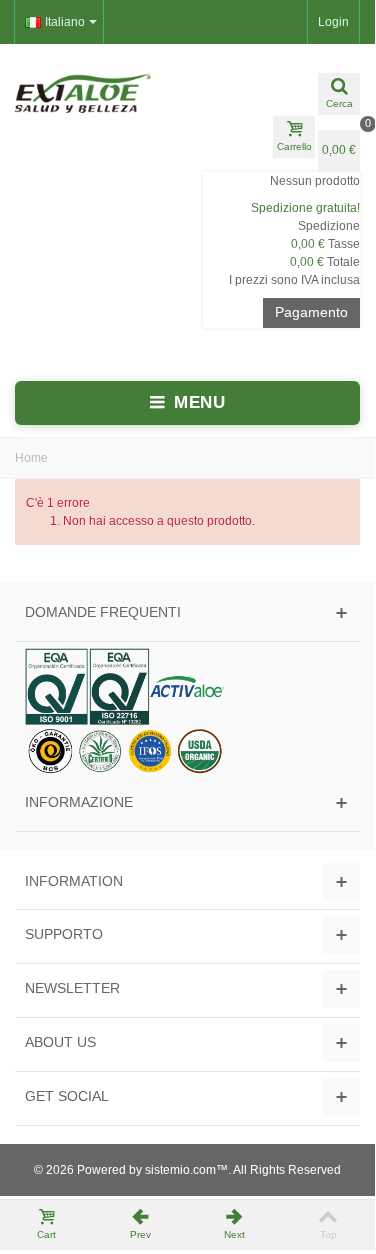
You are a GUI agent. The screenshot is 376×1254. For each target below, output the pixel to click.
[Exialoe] (94, 93)
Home (31, 458)
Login (333, 22)
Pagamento (311, 312)
